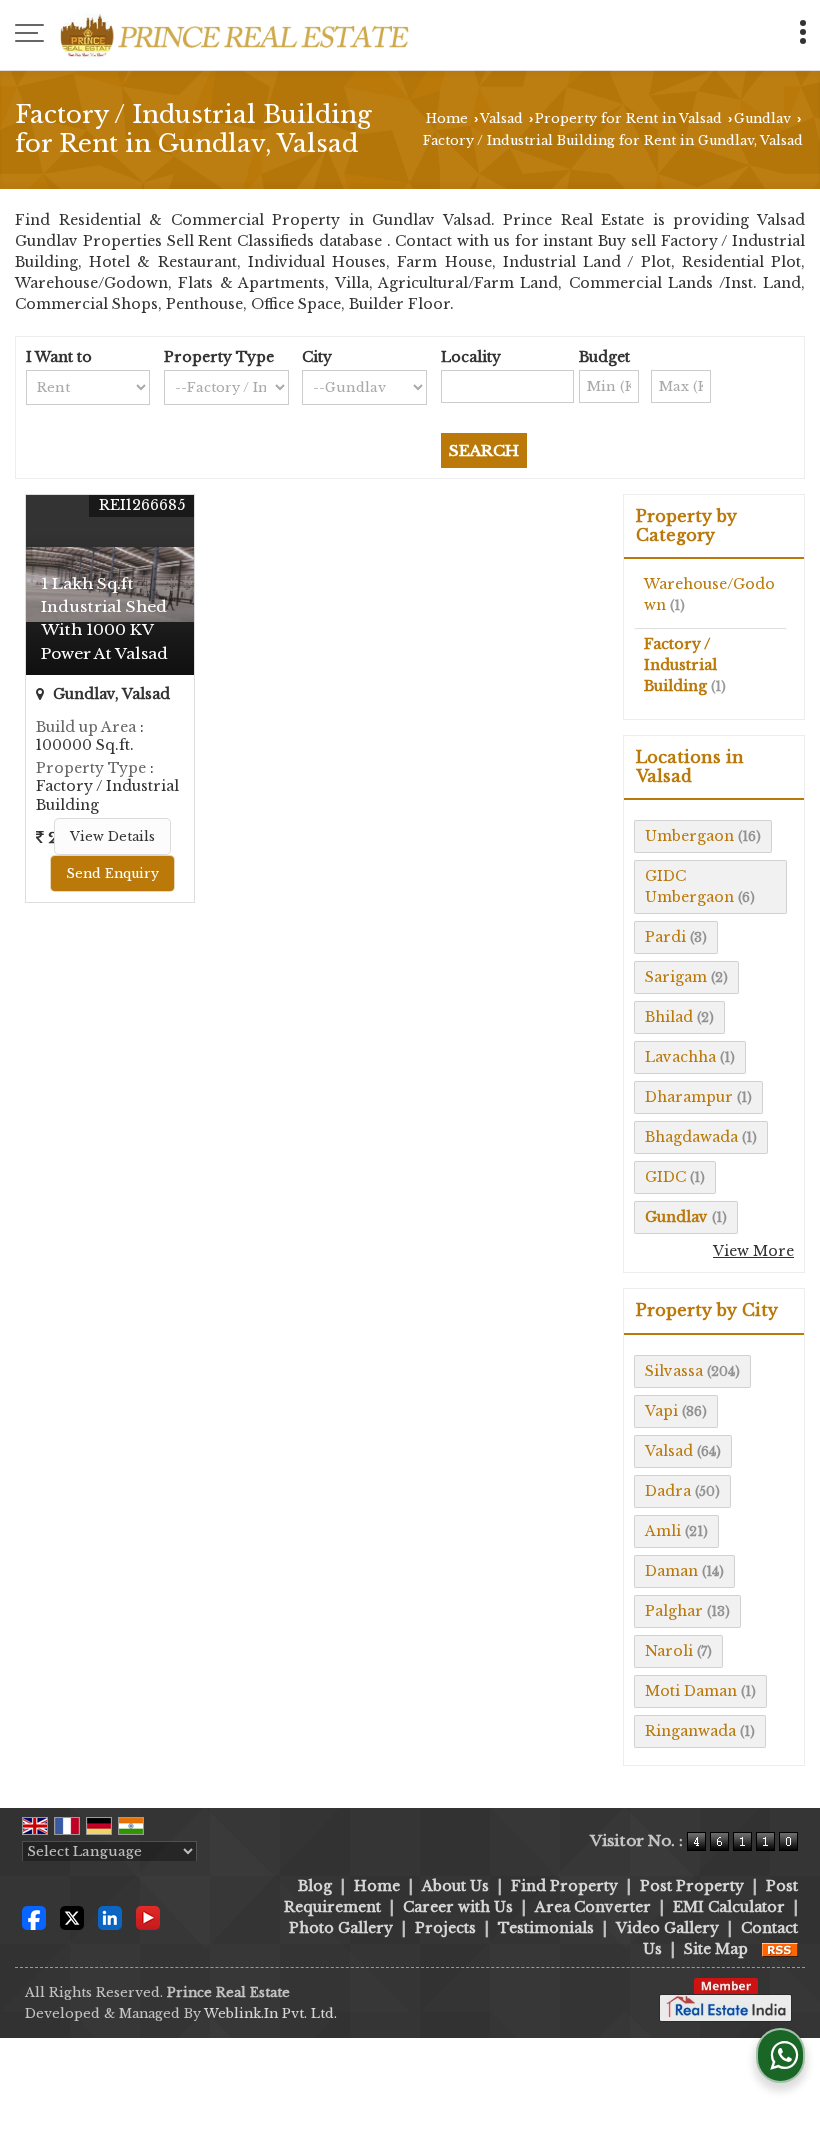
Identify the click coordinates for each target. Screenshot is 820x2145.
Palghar (674, 1611)
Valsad (501, 118)
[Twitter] (72, 1916)
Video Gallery (667, 1928)
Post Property (692, 1886)
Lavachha (680, 1057)
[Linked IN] (110, 1916)
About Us (455, 1886)
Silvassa (674, 1371)
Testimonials (546, 1928)
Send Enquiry (112, 873)
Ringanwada (690, 1731)
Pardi (665, 937)
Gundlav (762, 118)
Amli (663, 1531)
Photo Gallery (341, 1928)
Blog (315, 1886)
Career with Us (458, 1907)
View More (753, 1251)
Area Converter (593, 1907)
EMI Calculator (729, 1907)
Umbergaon (689, 836)
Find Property (564, 1886)
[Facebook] (34, 1916)
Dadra (668, 1491)
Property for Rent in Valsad (628, 118)
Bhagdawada (691, 1137)
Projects (445, 1928)
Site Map (716, 1949)
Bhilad (669, 1017)
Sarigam (676, 977)
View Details (112, 836)
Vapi (661, 1411)
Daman (671, 1571)
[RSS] (780, 1949)
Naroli (669, 1651)
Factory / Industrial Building (680, 665)
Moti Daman (691, 1691)
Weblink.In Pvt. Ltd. (270, 2013)
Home (447, 118)
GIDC (665, 1177)
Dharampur (689, 1097)
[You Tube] (148, 1916)
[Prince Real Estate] (234, 35)
